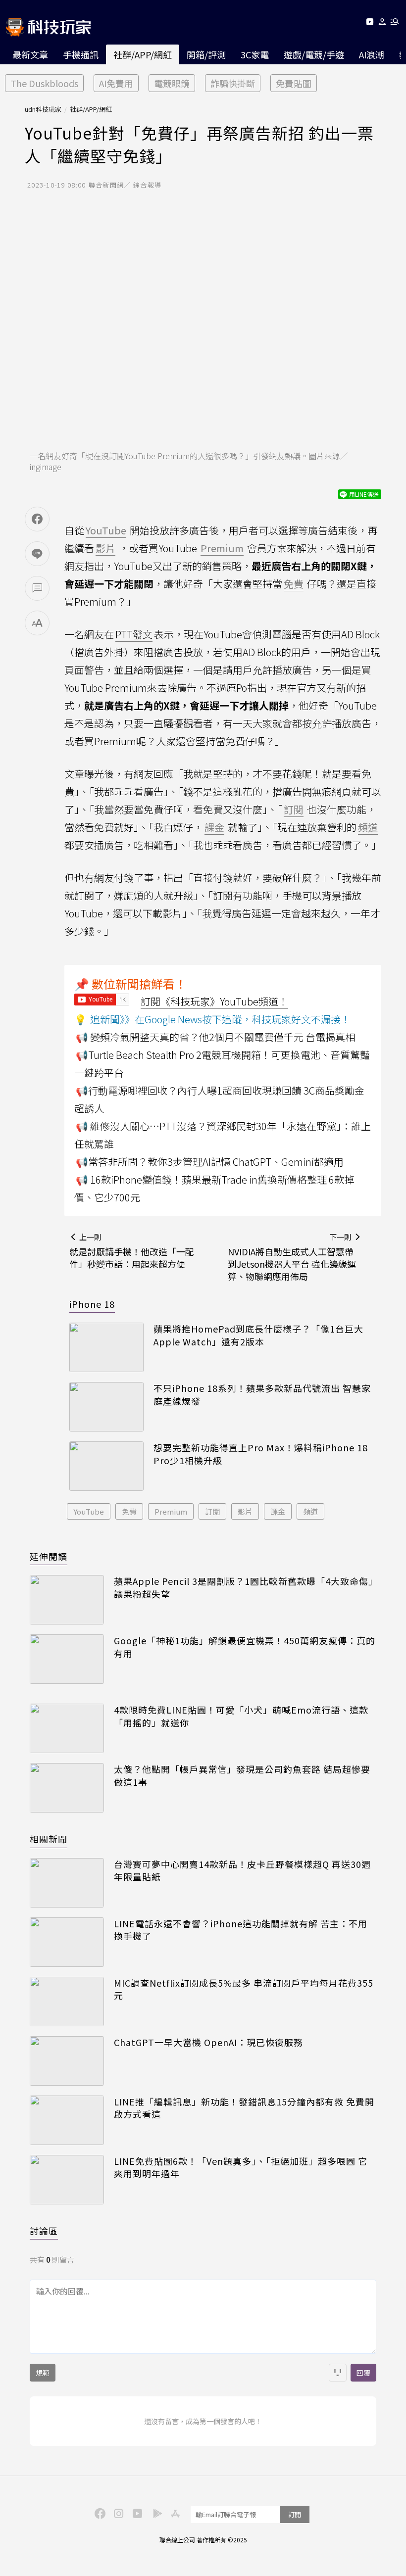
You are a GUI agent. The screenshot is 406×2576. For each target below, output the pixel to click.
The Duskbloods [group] (44, 83)
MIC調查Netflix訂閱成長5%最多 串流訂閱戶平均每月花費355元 (244, 1989)
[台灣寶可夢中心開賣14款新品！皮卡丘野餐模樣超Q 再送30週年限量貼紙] (67, 1883)
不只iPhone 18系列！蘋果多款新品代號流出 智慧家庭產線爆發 (262, 1394)
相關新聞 (49, 1839)
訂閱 (212, 1511)
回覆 (363, 2373)
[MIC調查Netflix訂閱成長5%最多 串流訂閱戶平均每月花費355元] (67, 2002)
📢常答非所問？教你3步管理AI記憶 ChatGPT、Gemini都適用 (210, 1162)
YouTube (89, 1511)
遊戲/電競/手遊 (314, 54)
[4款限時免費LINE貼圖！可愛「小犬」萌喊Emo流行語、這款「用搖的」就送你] (67, 1728)
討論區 (44, 2231)
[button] (382, 24)
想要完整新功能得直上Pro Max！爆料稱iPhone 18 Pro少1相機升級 (261, 1454)
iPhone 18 (92, 1304)
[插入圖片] (338, 2373)
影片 (245, 1511)
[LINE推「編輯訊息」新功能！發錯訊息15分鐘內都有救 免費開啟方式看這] (67, 2120)
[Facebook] (99, 2513)
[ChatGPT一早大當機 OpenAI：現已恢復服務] (67, 2061)
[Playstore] (155, 2513)
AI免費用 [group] (116, 83)
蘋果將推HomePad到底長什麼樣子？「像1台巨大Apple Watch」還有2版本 (258, 1335)
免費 (129, 1511)
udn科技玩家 (43, 109)
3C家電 (255, 54)
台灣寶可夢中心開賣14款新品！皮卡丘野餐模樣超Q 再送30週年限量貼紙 (242, 1870)
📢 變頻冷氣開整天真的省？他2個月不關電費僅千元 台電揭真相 (215, 1037)
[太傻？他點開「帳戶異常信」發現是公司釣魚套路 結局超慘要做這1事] (67, 1788)
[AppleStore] (174, 2513)
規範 (43, 2373)
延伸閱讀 (49, 1556)
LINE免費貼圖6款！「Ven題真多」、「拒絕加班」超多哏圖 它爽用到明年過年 (241, 2167)
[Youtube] (370, 24)
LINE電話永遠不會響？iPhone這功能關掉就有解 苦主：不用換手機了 (241, 1930)
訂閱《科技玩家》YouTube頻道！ (214, 1001)
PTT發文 (134, 634)
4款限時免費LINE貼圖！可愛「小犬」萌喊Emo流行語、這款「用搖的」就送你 (241, 1716)
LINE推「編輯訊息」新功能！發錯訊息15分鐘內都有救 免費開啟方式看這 (244, 2108)
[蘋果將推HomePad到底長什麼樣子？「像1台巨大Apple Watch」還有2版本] (106, 1347)
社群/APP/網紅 (143, 54)
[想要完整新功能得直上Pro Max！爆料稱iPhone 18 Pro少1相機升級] (106, 1466)
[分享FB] (37, 519)
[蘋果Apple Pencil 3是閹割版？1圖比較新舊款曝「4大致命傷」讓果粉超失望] (67, 1600)
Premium (171, 1511)
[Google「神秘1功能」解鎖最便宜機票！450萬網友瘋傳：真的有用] (67, 1659)
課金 (278, 1511)
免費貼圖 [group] (294, 83)
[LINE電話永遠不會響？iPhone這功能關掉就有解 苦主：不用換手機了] (67, 1942)
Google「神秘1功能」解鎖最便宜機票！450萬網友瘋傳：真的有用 (245, 1647)
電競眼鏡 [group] (172, 83)
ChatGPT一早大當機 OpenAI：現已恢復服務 (208, 2042)
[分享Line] (37, 554)
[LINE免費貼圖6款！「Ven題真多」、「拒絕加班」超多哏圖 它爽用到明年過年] (67, 2180)
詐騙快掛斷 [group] (233, 83)
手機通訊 (81, 54)
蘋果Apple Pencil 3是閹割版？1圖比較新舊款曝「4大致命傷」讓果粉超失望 (244, 1587)
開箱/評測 (206, 54)
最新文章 (30, 54)
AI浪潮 (372, 54)
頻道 (310, 1511)
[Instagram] (117, 2513)
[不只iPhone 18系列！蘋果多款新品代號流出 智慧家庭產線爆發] (106, 1407)
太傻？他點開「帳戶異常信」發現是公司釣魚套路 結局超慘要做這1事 (242, 1775)
